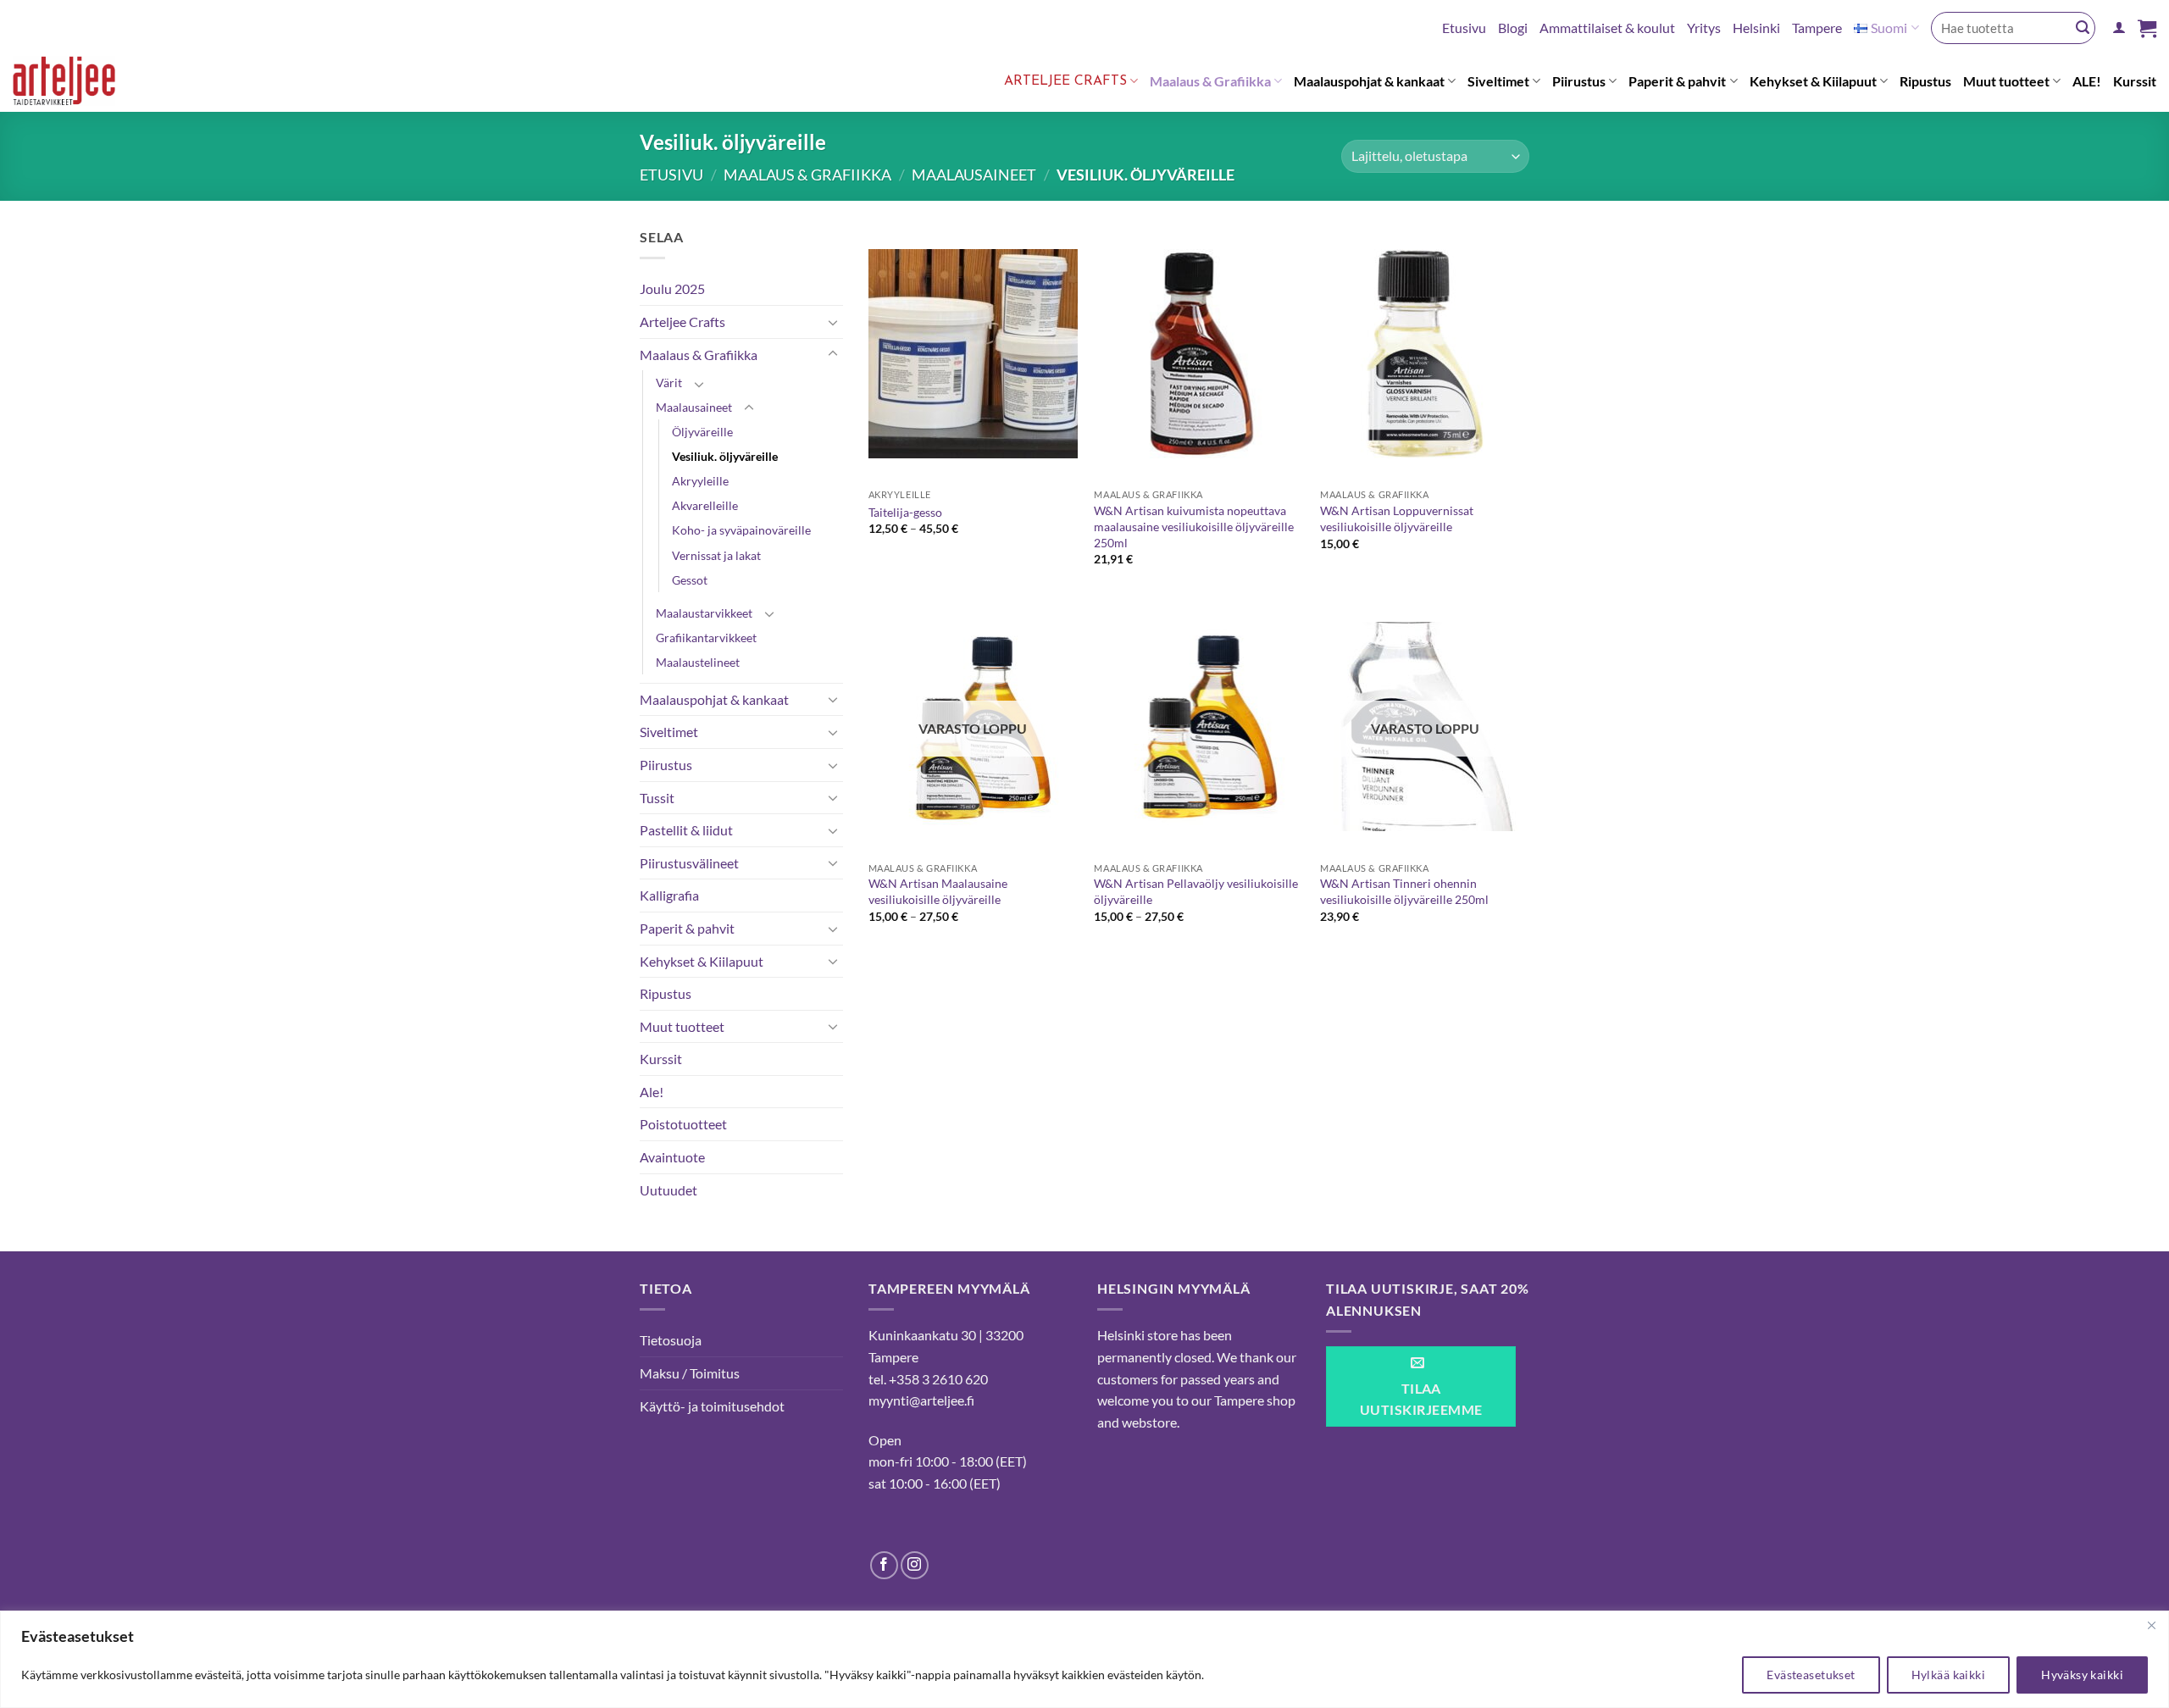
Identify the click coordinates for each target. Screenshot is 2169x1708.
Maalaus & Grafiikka (1210, 81)
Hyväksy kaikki (2082, 1675)
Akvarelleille (705, 505)
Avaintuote (672, 1157)
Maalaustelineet (698, 662)
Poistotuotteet (683, 1124)
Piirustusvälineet (689, 863)
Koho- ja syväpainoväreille (741, 530)
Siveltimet (1498, 81)
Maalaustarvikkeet (704, 613)
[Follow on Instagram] (915, 1565)
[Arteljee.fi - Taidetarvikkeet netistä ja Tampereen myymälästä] (79, 84)
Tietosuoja (671, 1340)
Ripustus (1925, 81)
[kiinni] (2151, 1625)
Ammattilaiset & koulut (1607, 28)
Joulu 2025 (672, 288)
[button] (2119, 28)
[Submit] (2083, 28)
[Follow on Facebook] (884, 1565)
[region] (1084, 1659)
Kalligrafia (669, 895)
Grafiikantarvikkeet (706, 638)
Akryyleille (700, 481)
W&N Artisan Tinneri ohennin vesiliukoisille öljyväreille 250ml (1404, 891)
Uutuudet (668, 1190)
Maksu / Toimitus (690, 1373)
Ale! (652, 1092)
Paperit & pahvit (1677, 81)
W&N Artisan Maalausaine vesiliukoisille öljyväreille (938, 891)
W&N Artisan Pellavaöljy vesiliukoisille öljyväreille (1196, 891)
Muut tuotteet (2006, 81)
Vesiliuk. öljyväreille (725, 456)
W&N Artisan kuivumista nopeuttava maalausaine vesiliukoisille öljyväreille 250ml (1194, 526)
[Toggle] (833, 322)
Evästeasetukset (1811, 1675)
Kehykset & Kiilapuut (1813, 81)
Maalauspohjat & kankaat (1369, 81)
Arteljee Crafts (1065, 81)
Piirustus (1579, 81)
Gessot (690, 580)
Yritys (1704, 28)
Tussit (657, 798)
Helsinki (1756, 28)
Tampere (1817, 28)
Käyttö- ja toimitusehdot (712, 1406)
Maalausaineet (974, 175)
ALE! (2087, 81)
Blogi (1513, 28)
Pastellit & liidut (686, 830)
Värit (669, 383)
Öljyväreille (702, 432)
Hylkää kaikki (1948, 1675)
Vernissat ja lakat (716, 555)
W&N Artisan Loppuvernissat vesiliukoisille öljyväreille (1397, 518)
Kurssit (2135, 81)
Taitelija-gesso (905, 512)
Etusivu (1464, 28)
